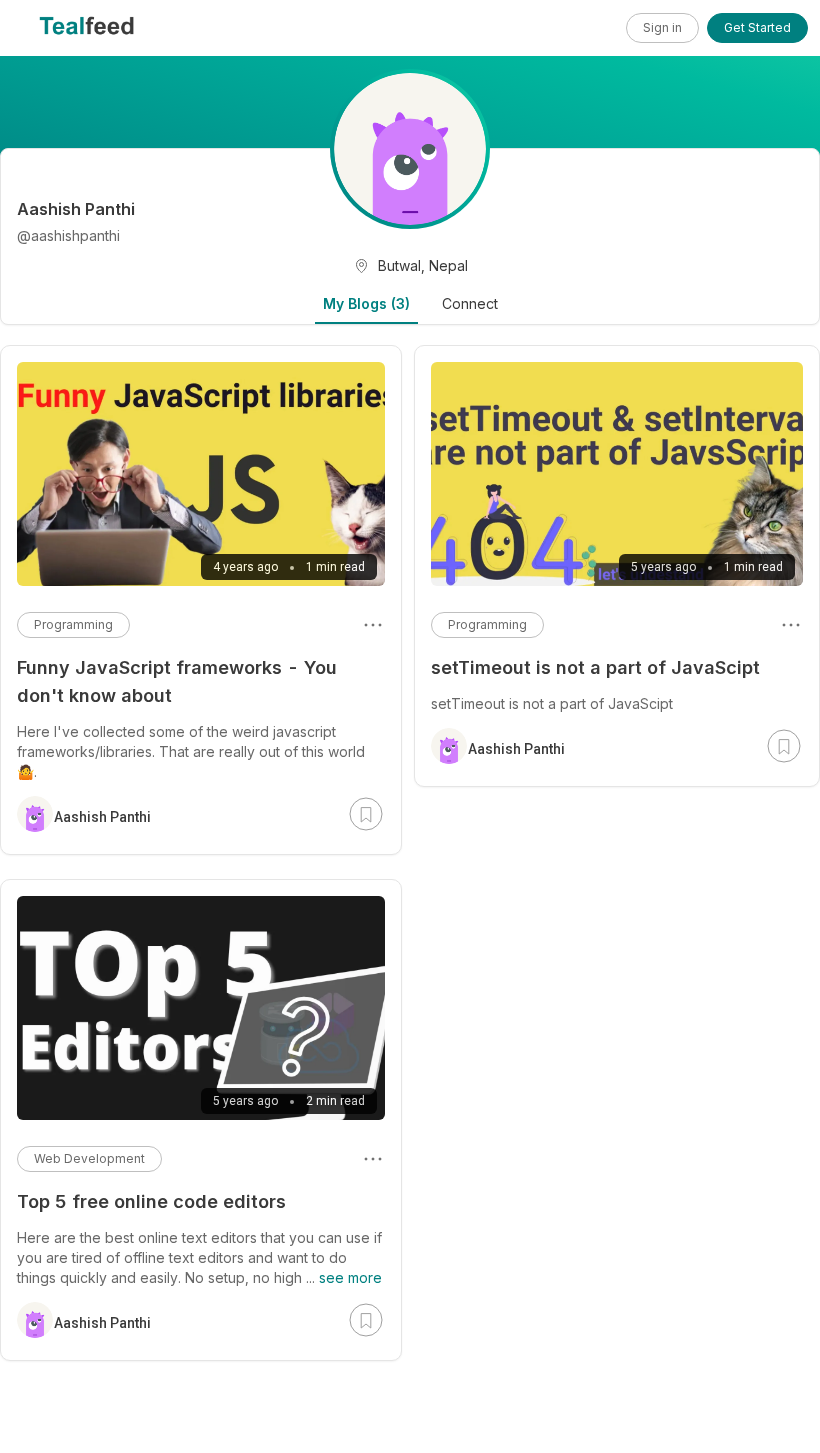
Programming (487, 624)
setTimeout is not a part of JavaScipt (595, 667)
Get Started (757, 27)
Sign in (662, 27)
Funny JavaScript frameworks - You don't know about (177, 681)
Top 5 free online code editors (151, 1201)
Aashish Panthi (516, 749)
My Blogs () (366, 303)
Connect (470, 303)
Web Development (89, 1158)
